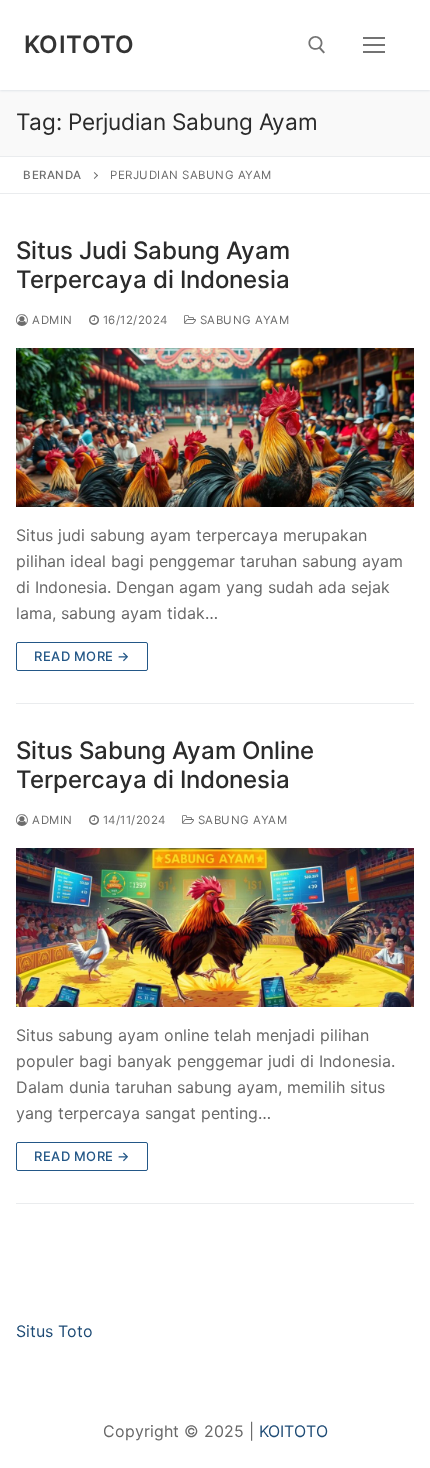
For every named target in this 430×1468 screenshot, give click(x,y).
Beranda (52, 175)
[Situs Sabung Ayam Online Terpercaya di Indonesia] (215, 927)
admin (51, 320)
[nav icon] (374, 45)
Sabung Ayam (242, 320)
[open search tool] (317, 45)
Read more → (82, 656)
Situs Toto (54, 1331)
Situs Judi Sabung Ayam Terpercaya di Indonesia (153, 265)
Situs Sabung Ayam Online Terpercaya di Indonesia (165, 765)
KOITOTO (79, 44)
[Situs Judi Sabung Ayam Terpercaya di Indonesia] (215, 427)
